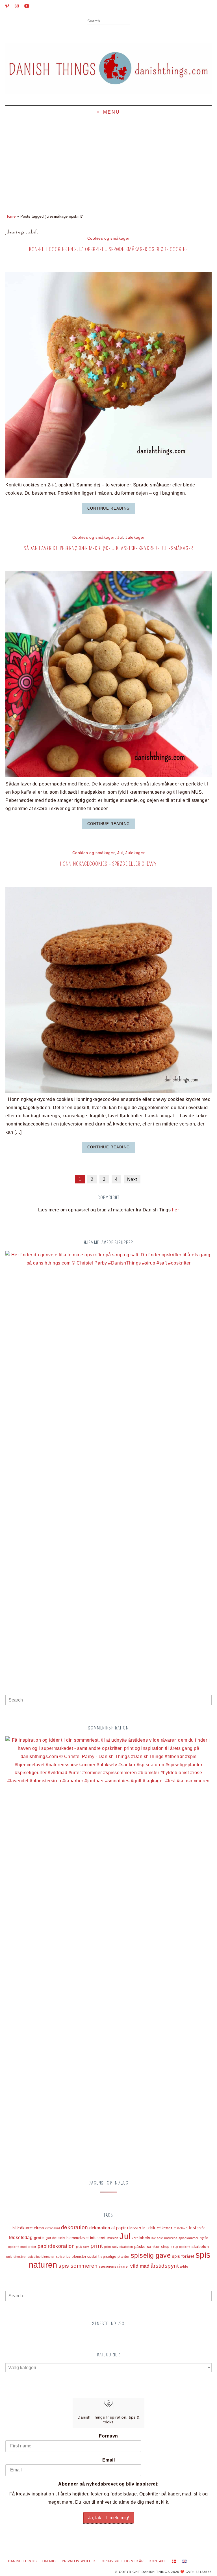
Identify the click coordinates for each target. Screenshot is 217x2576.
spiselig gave (151, 2255)
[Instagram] (17, 6)
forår (201, 2228)
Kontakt (158, 2561)
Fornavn (108, 2436)
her (175, 1210)
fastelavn (181, 2228)
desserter (137, 2228)
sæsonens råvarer (114, 2266)
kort (135, 2238)
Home (10, 216)
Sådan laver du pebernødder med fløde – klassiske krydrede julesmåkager (108, 548)
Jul (120, 537)
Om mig (49, 2561)
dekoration (75, 2227)
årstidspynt (165, 2266)
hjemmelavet (78, 2238)
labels (144, 2238)
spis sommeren (78, 2266)
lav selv (157, 2238)
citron (39, 2228)
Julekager (135, 537)
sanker (153, 2246)
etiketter (165, 2228)
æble (184, 2266)
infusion (113, 2238)
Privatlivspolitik (79, 2561)
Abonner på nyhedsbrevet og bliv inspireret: (108, 2484)
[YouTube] (27, 6)
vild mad (140, 2266)
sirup (165, 2247)
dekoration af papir (108, 2228)
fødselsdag (21, 2238)
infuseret (98, 2238)
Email (108, 2460)
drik (152, 2228)
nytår (204, 2238)
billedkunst (23, 2228)
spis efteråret (16, 2257)
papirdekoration (56, 2246)
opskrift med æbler (22, 2247)
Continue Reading (108, 508)
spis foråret (183, 2256)
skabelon (200, 2247)
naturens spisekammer (181, 2238)
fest (193, 2228)
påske (140, 2246)
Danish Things (22, 2561)
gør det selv (56, 2238)
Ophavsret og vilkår (123, 2561)
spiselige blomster (41, 2257)
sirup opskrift (181, 2247)
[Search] (128, 21)
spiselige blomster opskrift (78, 2257)
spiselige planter (115, 2257)
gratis (39, 2238)
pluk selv (83, 2247)
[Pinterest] (7, 6)
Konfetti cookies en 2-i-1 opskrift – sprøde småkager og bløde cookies (108, 249)
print (97, 2246)
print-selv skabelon (119, 2247)
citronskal (53, 2228)
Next (132, 1179)
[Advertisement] (108, 161)
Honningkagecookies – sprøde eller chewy (108, 864)
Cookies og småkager (109, 238)
